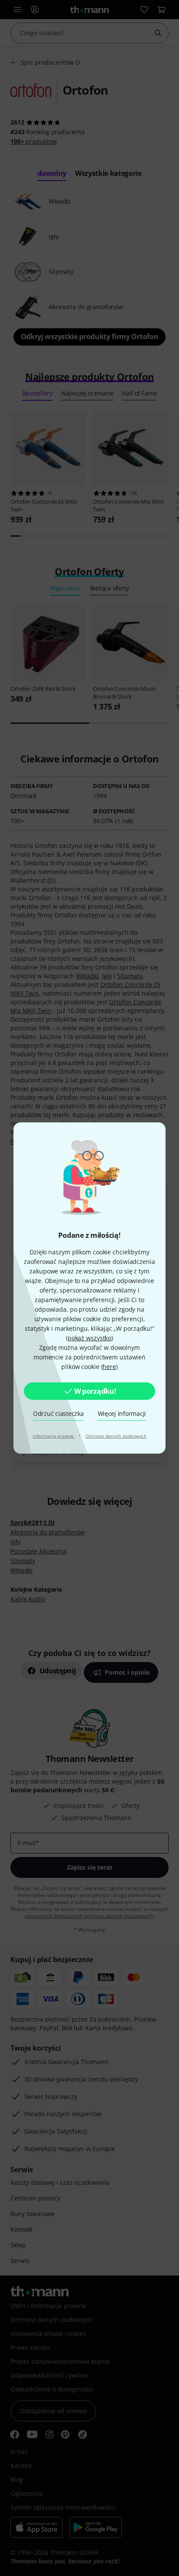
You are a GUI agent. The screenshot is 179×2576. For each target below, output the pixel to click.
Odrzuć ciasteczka (58, 1413)
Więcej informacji (122, 1413)
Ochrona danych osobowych (116, 1436)
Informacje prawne (54, 1436)
